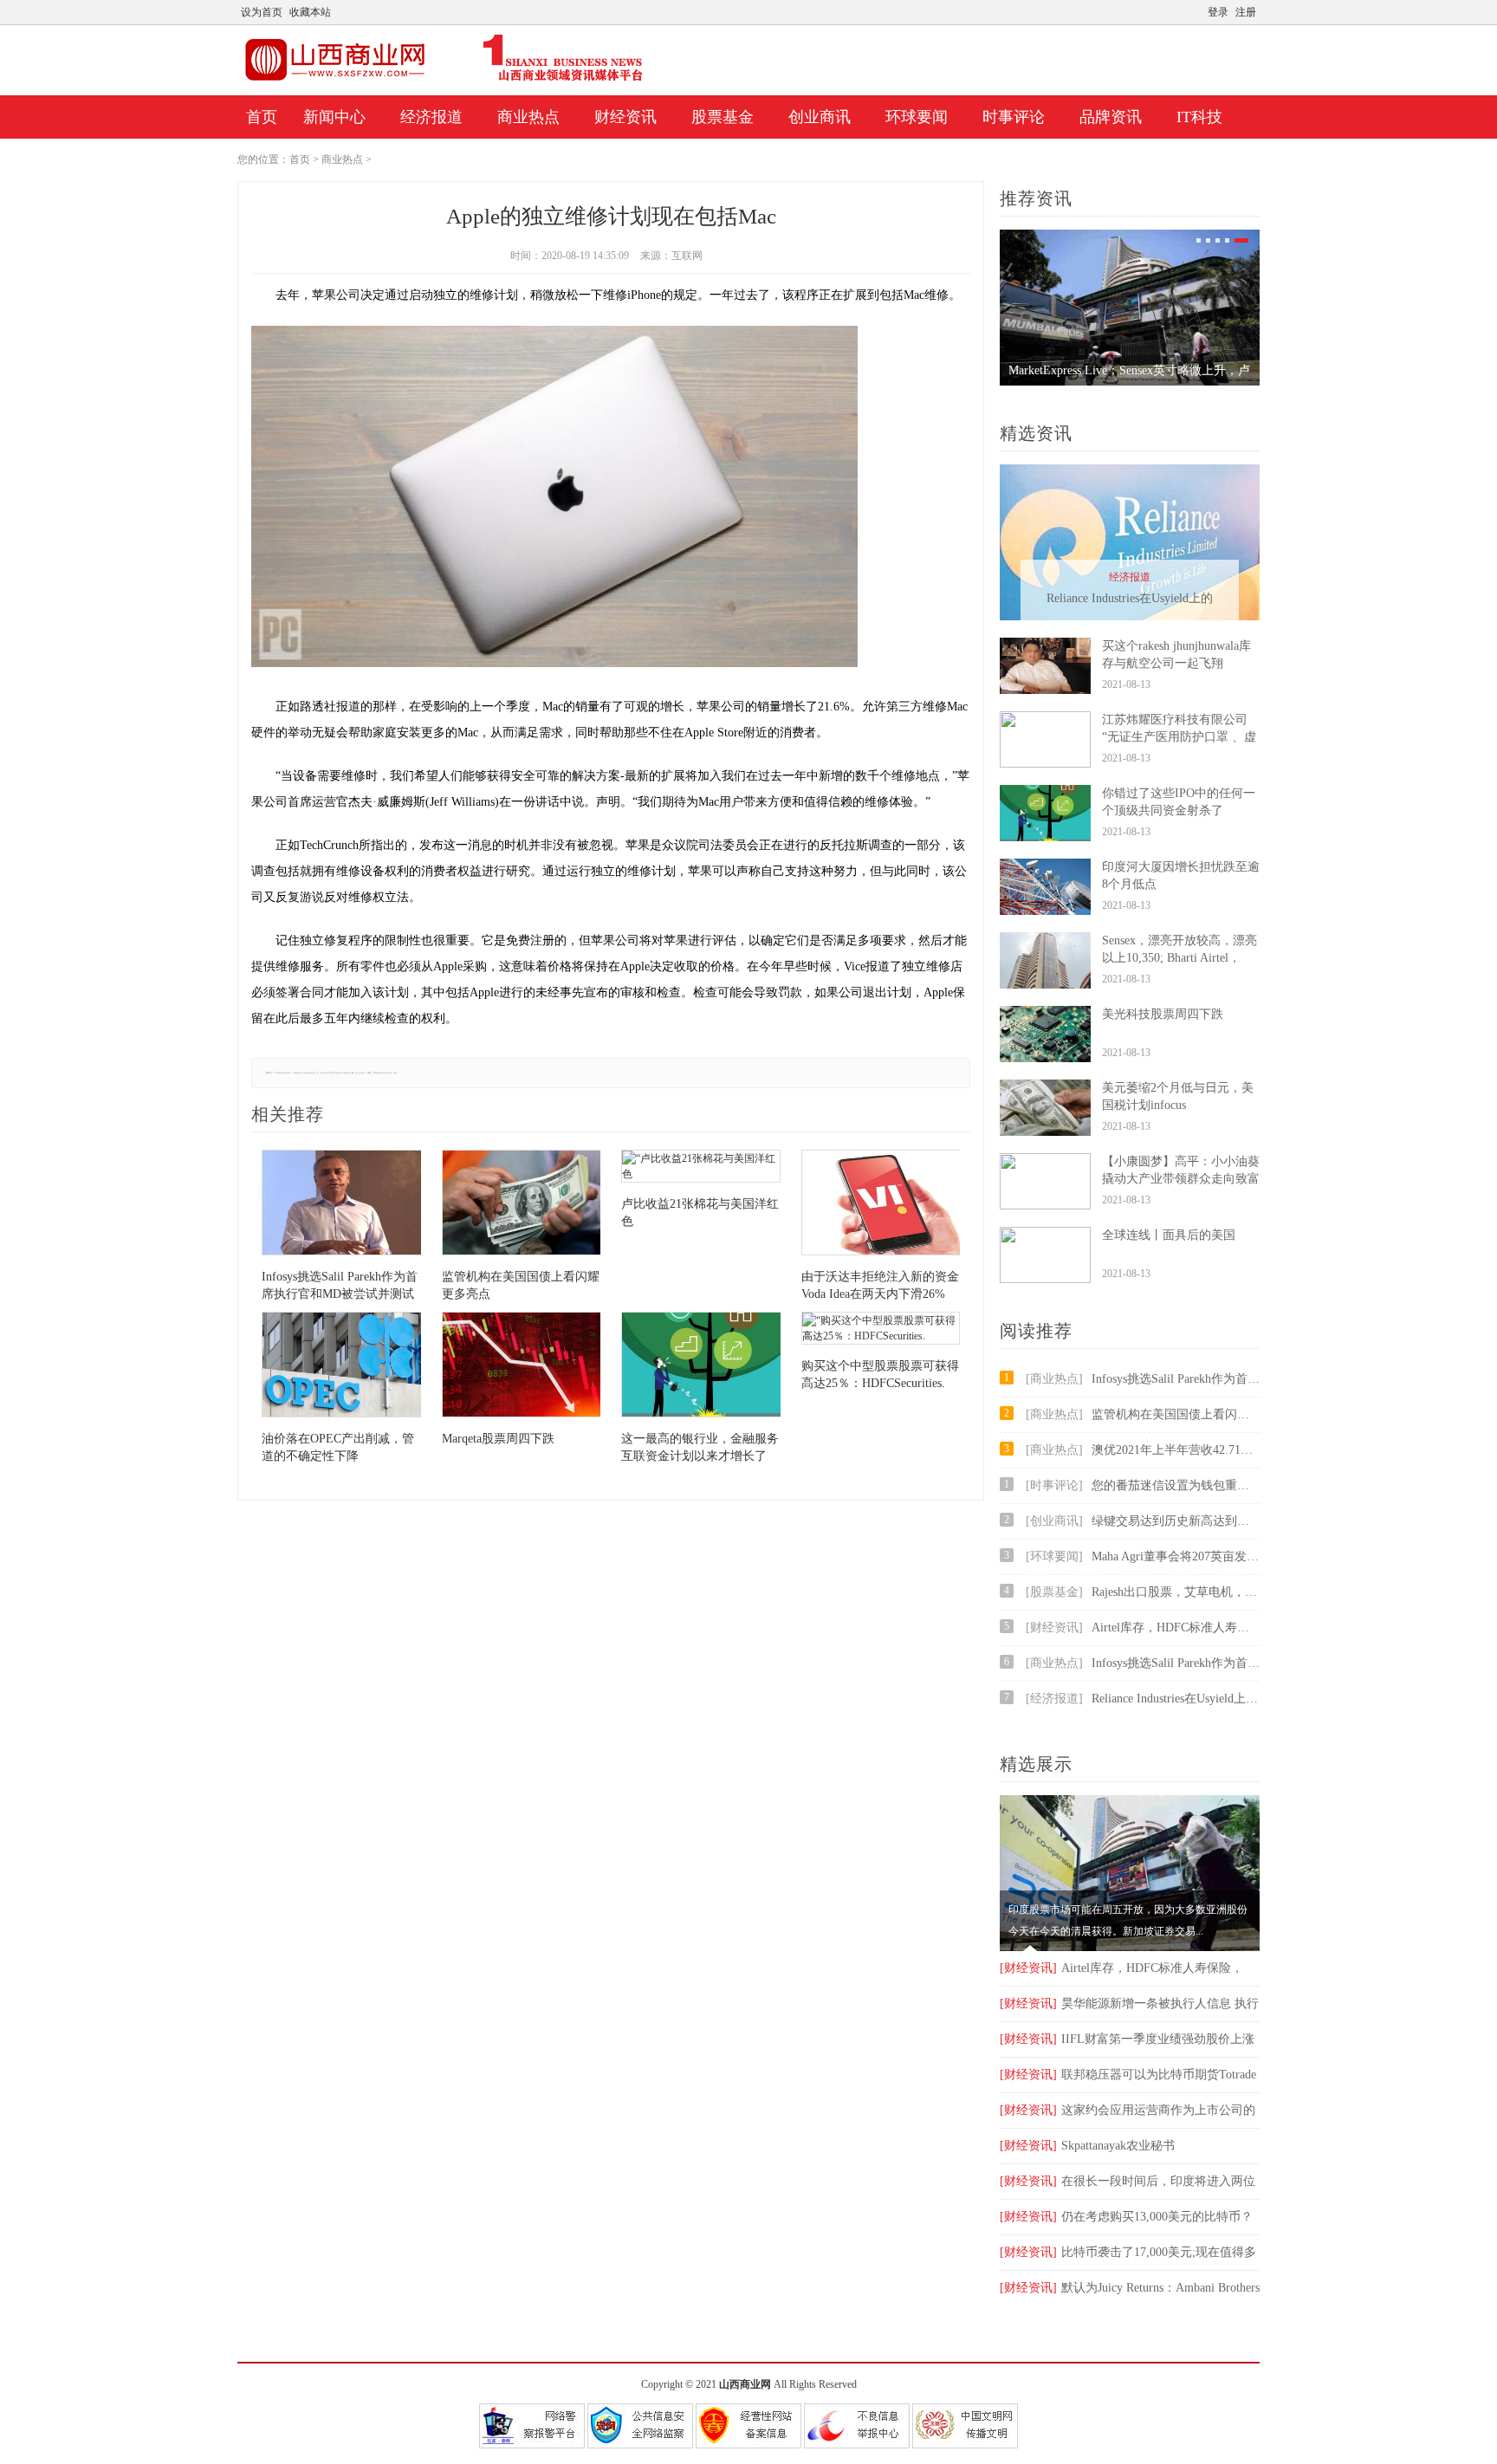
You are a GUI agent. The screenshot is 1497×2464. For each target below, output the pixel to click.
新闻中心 (334, 117)
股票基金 (723, 117)
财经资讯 (625, 117)
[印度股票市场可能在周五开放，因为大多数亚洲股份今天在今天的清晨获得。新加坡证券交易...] (1130, 1948)
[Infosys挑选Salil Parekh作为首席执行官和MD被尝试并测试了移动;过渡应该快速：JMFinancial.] (341, 1205)
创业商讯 (820, 117)
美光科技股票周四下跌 (1163, 1014)
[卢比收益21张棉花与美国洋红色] (701, 1168)
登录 (1218, 12)
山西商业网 (745, 2384)
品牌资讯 (1111, 117)
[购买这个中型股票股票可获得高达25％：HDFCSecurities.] (881, 1330)
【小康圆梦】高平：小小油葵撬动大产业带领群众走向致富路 (1181, 1179)
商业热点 (528, 117)
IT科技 (1199, 117)
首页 (262, 117)
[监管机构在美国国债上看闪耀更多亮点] (522, 1205)
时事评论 (1014, 117)
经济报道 (431, 117)
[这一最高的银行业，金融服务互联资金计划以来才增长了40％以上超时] (701, 1367)
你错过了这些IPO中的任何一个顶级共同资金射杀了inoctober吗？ (1179, 811)
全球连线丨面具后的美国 (1169, 1235)
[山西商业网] (444, 81)
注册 (1246, 12)
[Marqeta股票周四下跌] (522, 1367)
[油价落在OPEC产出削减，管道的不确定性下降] (341, 1367)
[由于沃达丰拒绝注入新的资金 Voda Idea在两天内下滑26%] (881, 1205)
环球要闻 (917, 117)
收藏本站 (310, 12)
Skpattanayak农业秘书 (1087, 2146)
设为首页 (262, 12)
